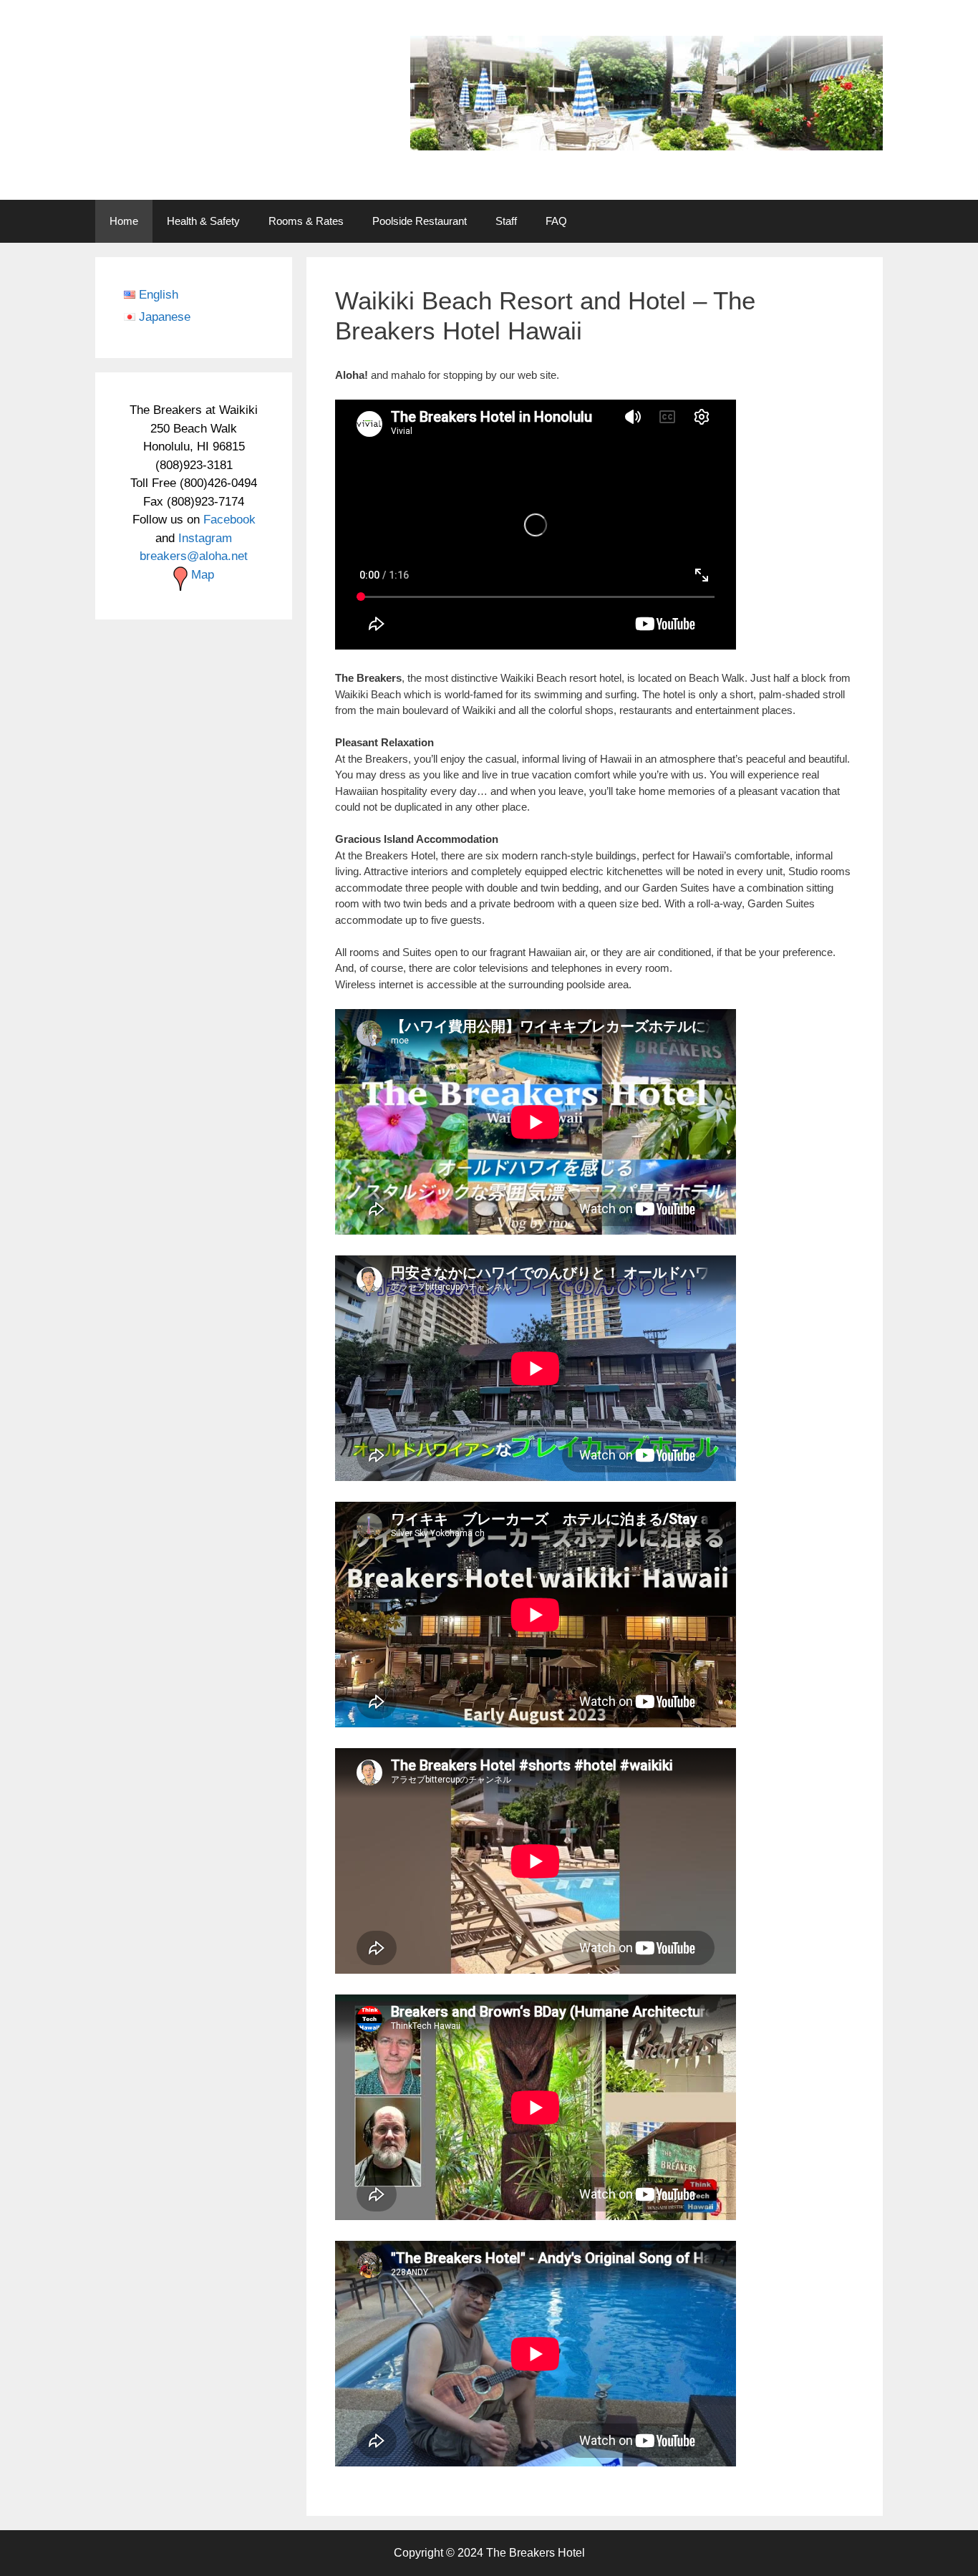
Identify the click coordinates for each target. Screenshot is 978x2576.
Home (124, 221)
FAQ (556, 221)
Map (201, 575)
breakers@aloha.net (194, 556)
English (159, 295)
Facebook (229, 520)
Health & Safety (203, 221)
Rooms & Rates (306, 221)
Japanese (165, 317)
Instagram (205, 538)
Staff (506, 221)
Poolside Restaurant (420, 221)
